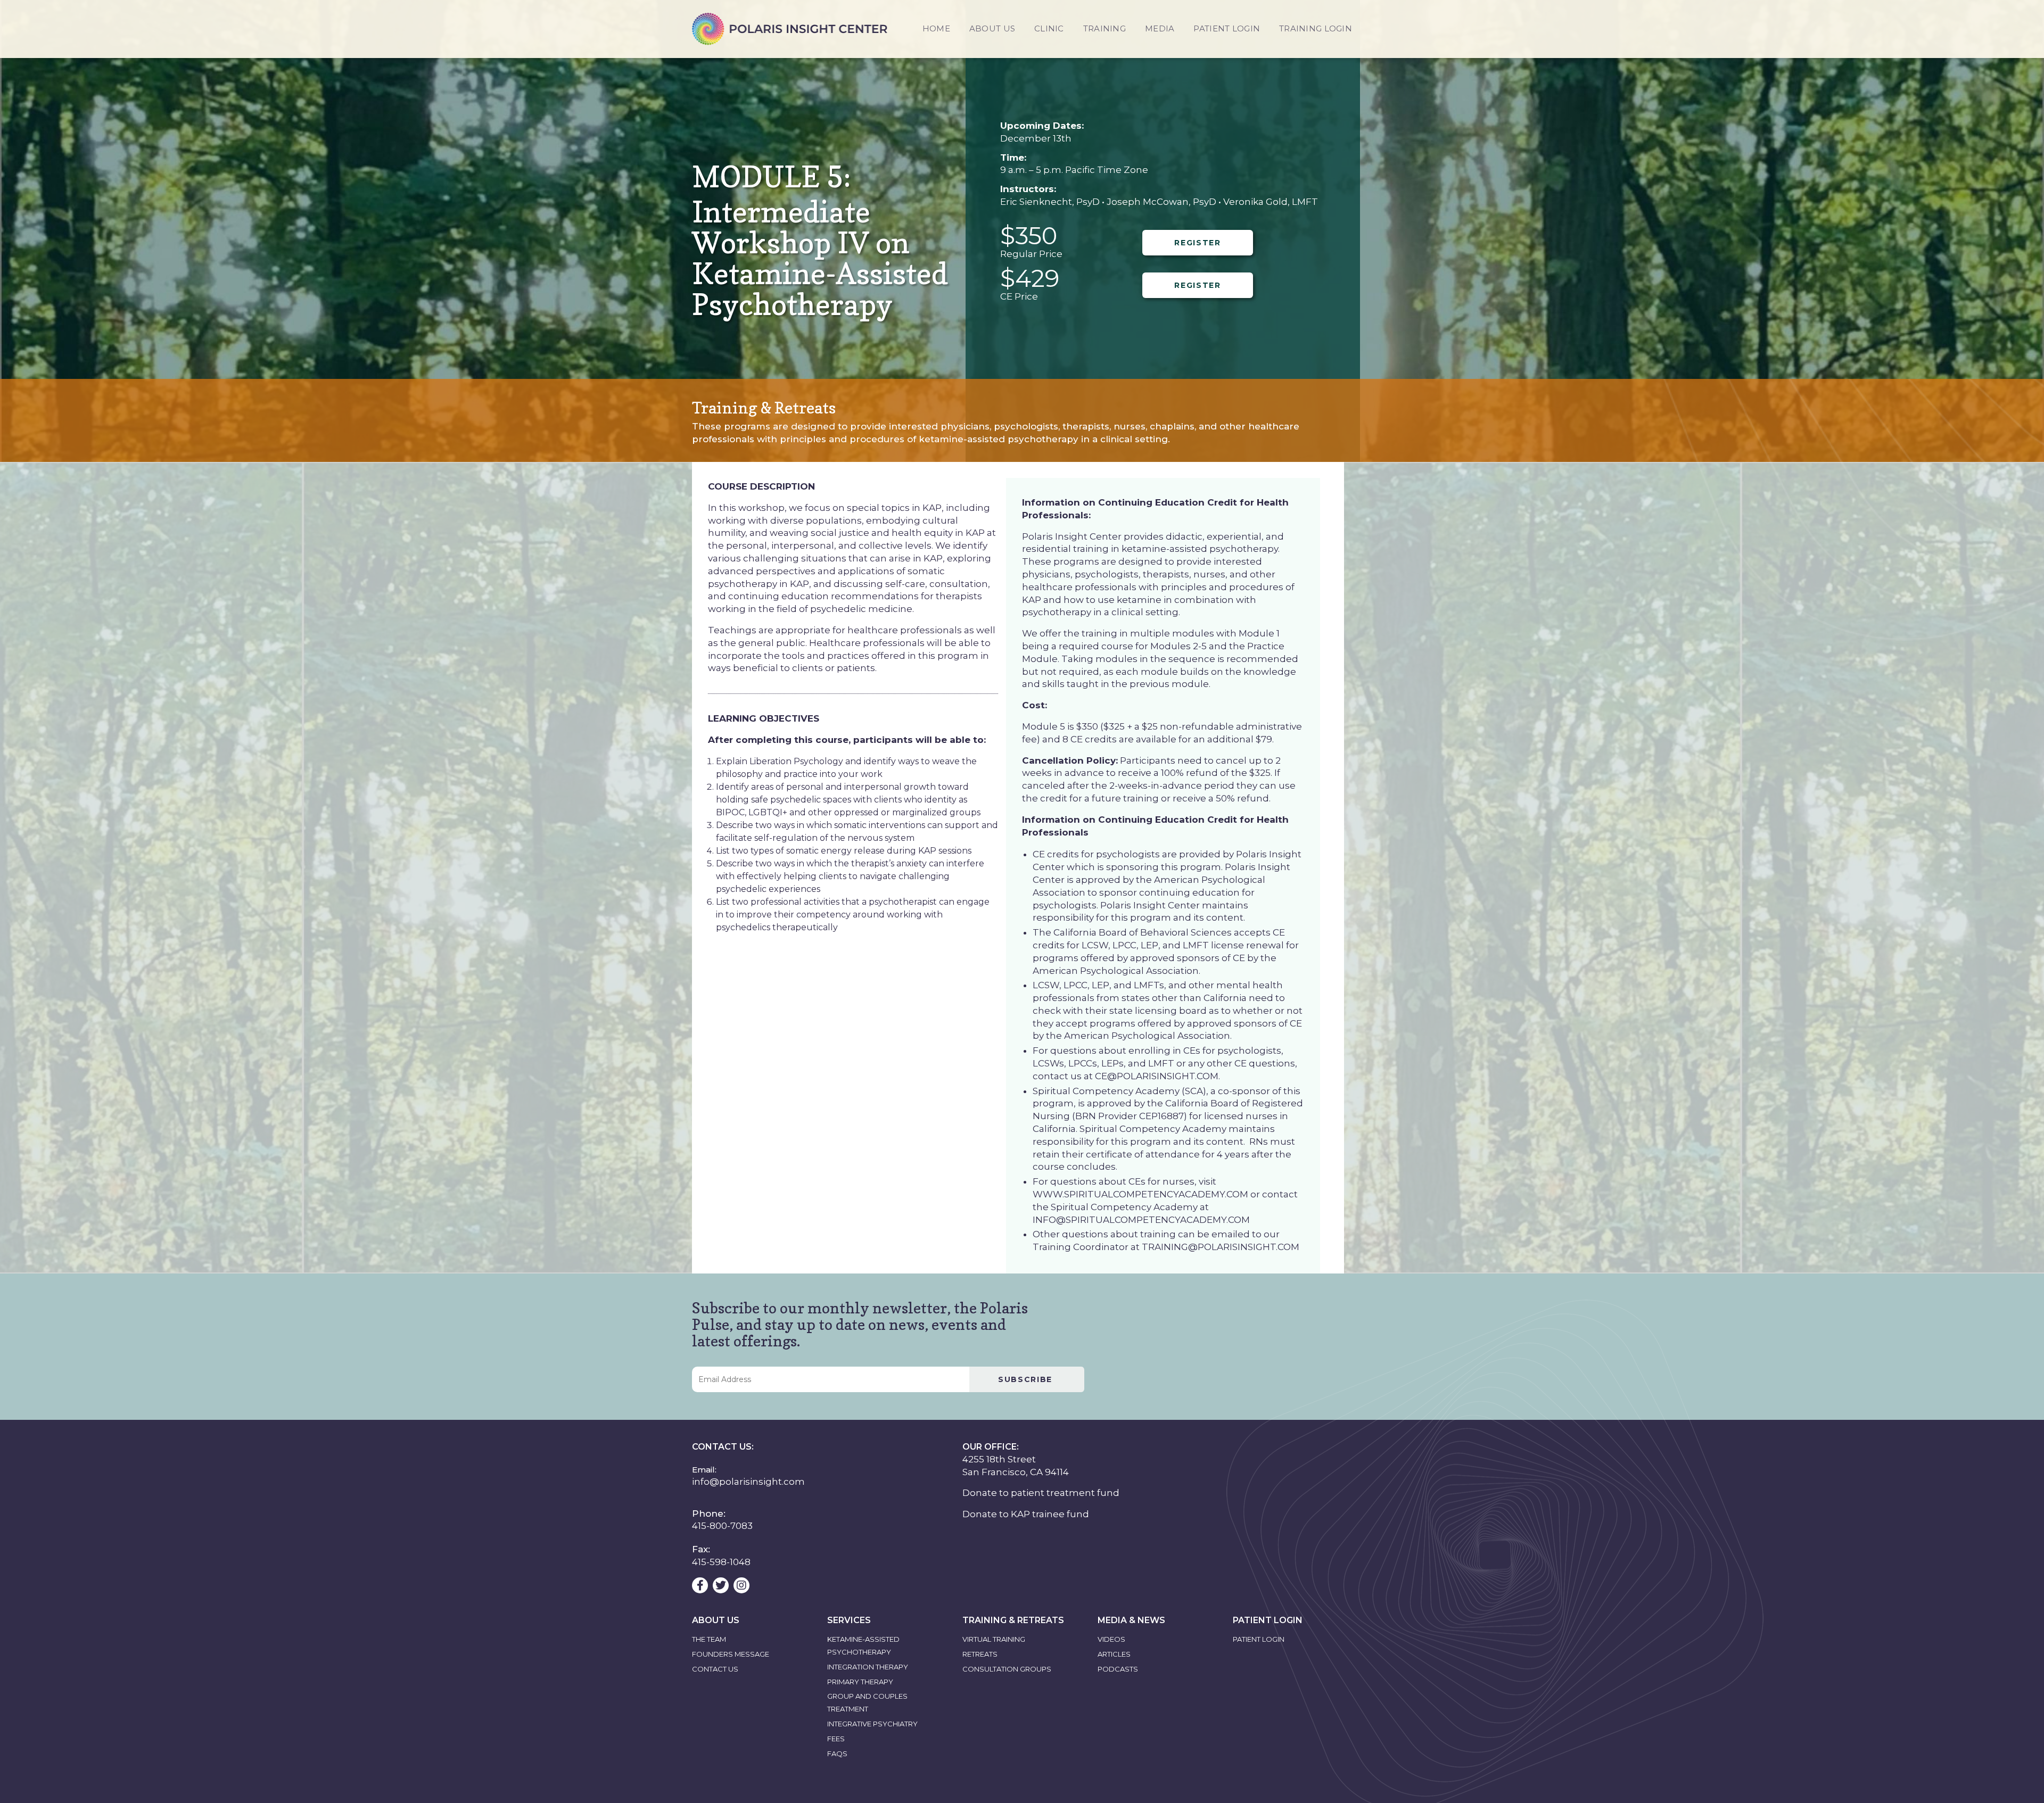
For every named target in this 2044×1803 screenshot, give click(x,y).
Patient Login (1259, 1639)
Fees (836, 1739)
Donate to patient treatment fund (1041, 1493)
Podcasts (1118, 1669)
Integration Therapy (868, 1667)
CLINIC (1049, 28)
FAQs (837, 1754)
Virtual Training (994, 1639)
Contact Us (715, 1669)
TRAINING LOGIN (1316, 28)
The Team (709, 1639)
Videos (1111, 1639)
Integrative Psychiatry (872, 1724)
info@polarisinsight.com (748, 1482)
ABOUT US (992, 28)
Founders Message (731, 1654)
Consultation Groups (1007, 1669)
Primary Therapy (860, 1682)
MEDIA (1160, 28)
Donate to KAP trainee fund (1026, 1514)
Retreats (980, 1654)
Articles (1114, 1654)
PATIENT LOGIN (1227, 28)
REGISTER (1197, 243)
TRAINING (1105, 28)
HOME (936, 28)
